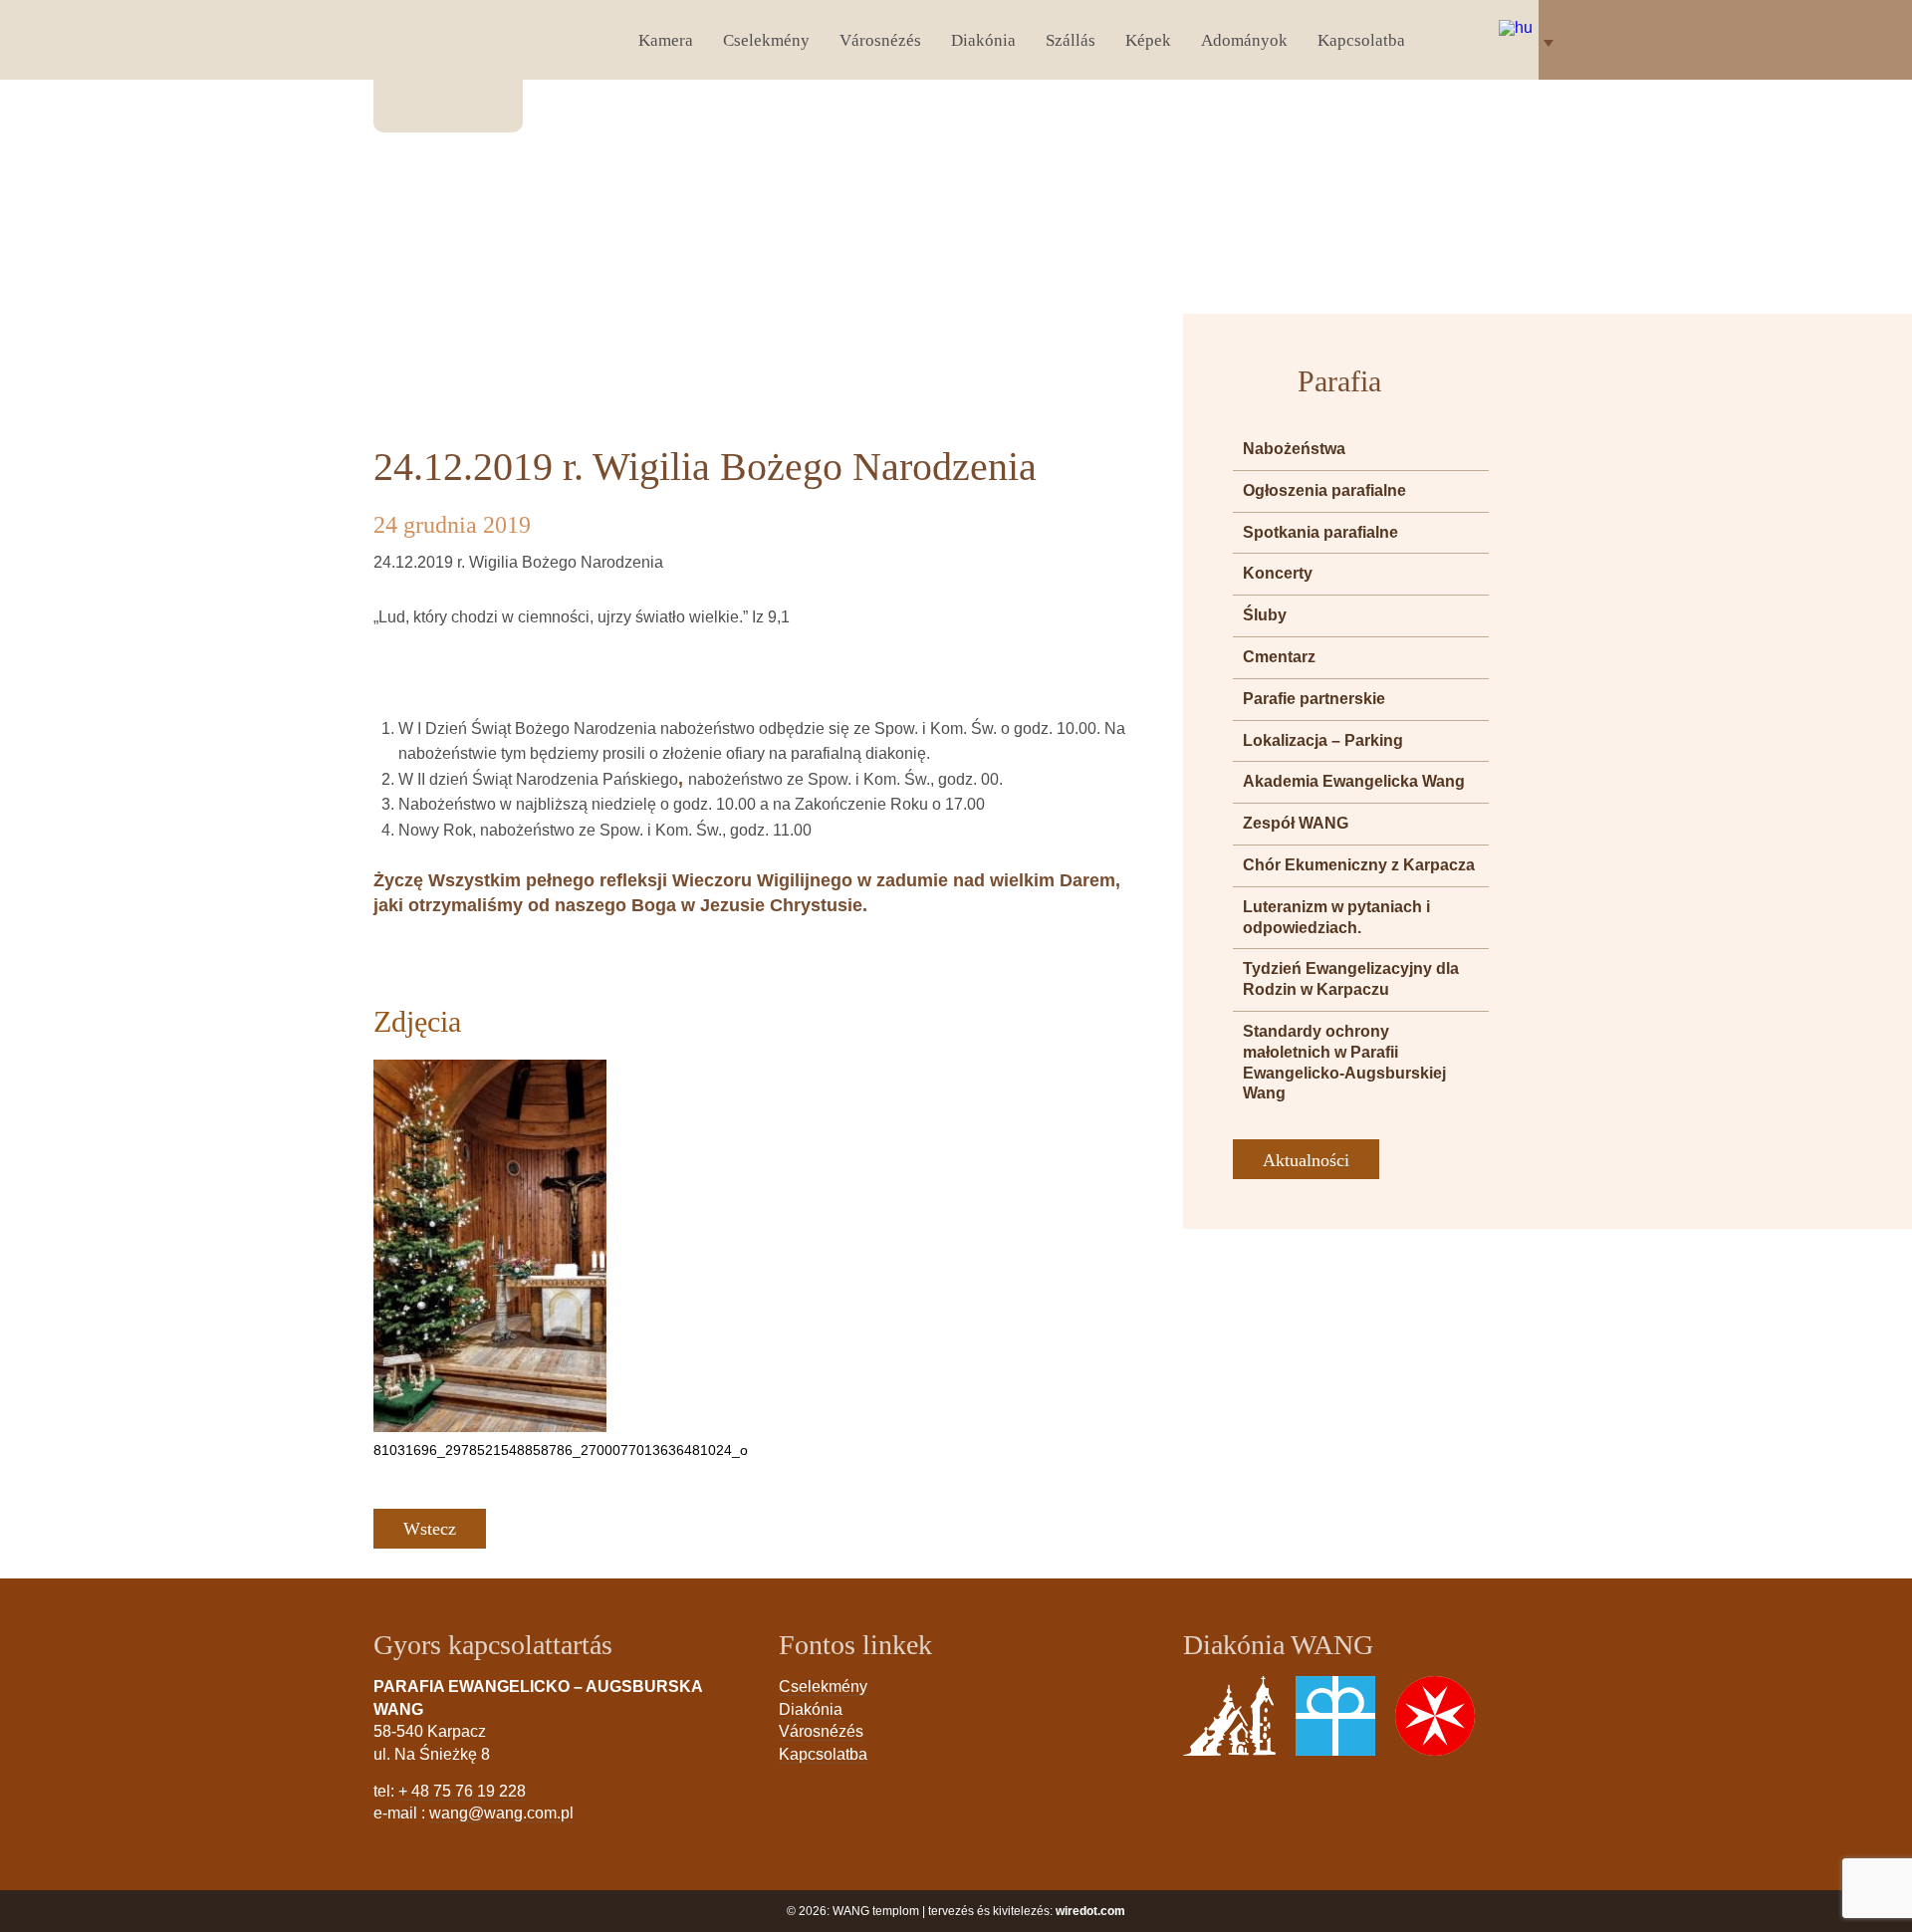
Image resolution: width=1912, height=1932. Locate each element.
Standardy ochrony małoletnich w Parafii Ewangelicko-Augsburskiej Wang (1344, 1062)
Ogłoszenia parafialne (1324, 490)
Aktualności (1306, 1160)
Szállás (1071, 40)
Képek (1148, 40)
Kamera (666, 40)
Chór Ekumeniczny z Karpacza (1359, 865)
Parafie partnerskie (1314, 699)
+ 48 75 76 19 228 (462, 1791)
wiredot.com (1090, 1911)
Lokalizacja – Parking (1323, 740)
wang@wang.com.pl (501, 1813)
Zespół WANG (1296, 823)
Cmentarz (1279, 657)
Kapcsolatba (1361, 40)
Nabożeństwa (1294, 449)
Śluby (1265, 615)
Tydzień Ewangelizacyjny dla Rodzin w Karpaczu (1351, 979)
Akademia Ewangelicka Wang (1354, 781)
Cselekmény (766, 40)
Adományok (1244, 40)
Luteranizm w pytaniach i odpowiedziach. (1336, 917)
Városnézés (880, 40)
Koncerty (1278, 573)
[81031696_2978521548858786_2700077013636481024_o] (490, 1246)
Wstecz (430, 1529)
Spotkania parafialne (1320, 532)
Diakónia (983, 40)
